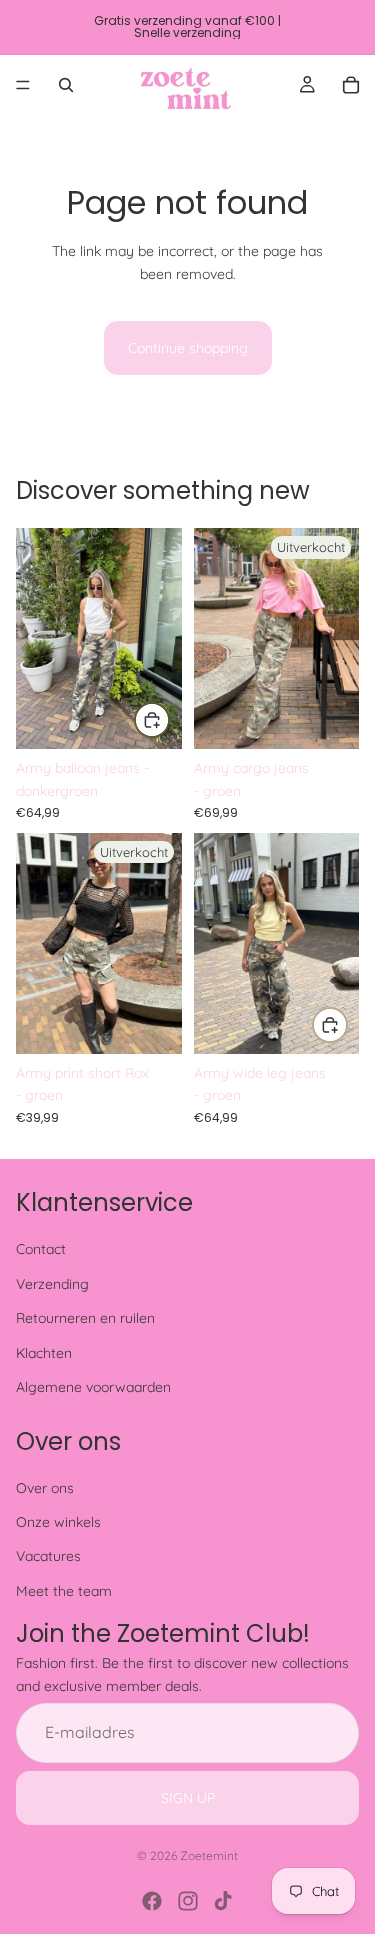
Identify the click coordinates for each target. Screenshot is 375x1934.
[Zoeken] (66, 85)
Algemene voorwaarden (93, 1387)
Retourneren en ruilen (85, 1318)
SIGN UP (188, 1797)
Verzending (52, 1284)
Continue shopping (188, 348)
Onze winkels (58, 1522)
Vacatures (48, 1556)
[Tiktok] (223, 1901)
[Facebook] (152, 1901)
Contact (41, 1249)
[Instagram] (188, 1901)
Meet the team (64, 1591)
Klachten (44, 1352)
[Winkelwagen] (351, 85)
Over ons (45, 1487)
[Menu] (23, 85)
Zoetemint (209, 1855)
